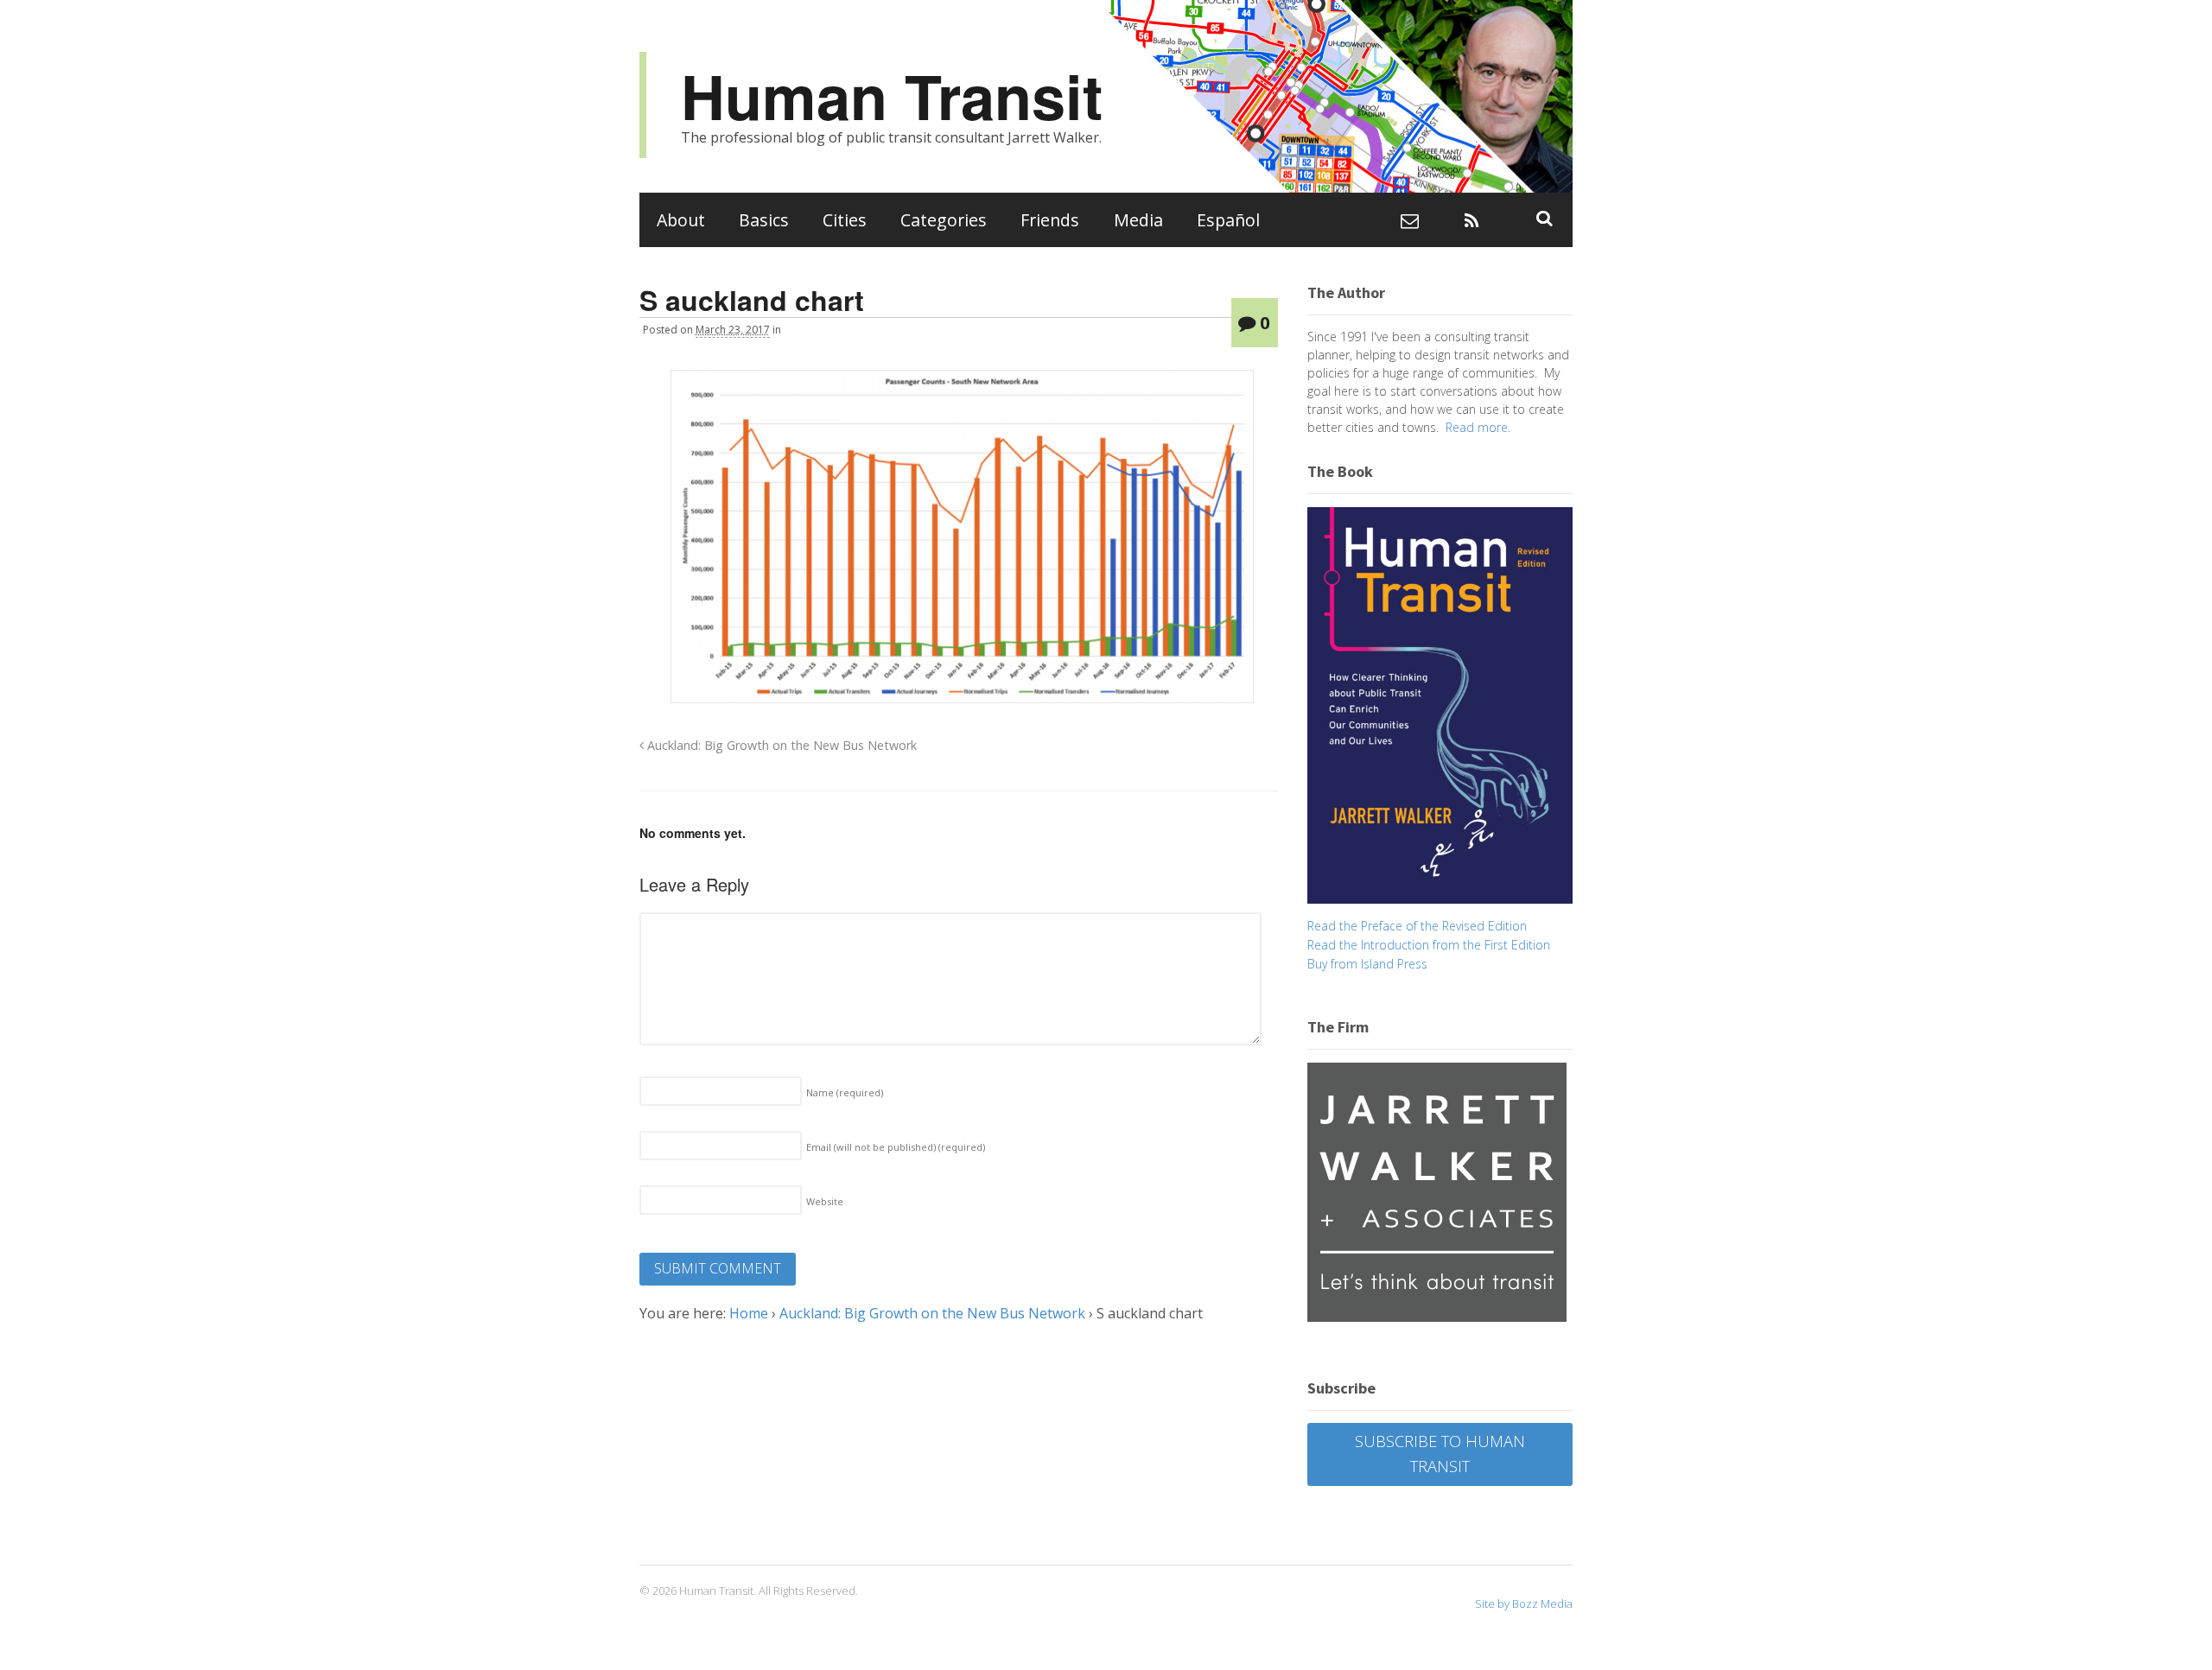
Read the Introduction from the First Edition (1429, 945)
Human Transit (892, 95)
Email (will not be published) (896, 1147)
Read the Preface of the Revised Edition (1417, 926)
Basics (764, 220)
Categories (944, 220)
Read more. (1478, 427)
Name (845, 1092)
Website (825, 1201)
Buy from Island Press (1367, 964)
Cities (845, 220)
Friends (1050, 220)
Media (1138, 220)
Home (749, 1313)
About (681, 220)
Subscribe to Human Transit (1440, 1454)
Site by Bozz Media (1524, 1603)
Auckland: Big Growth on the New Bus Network (780, 745)
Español (1228, 220)
